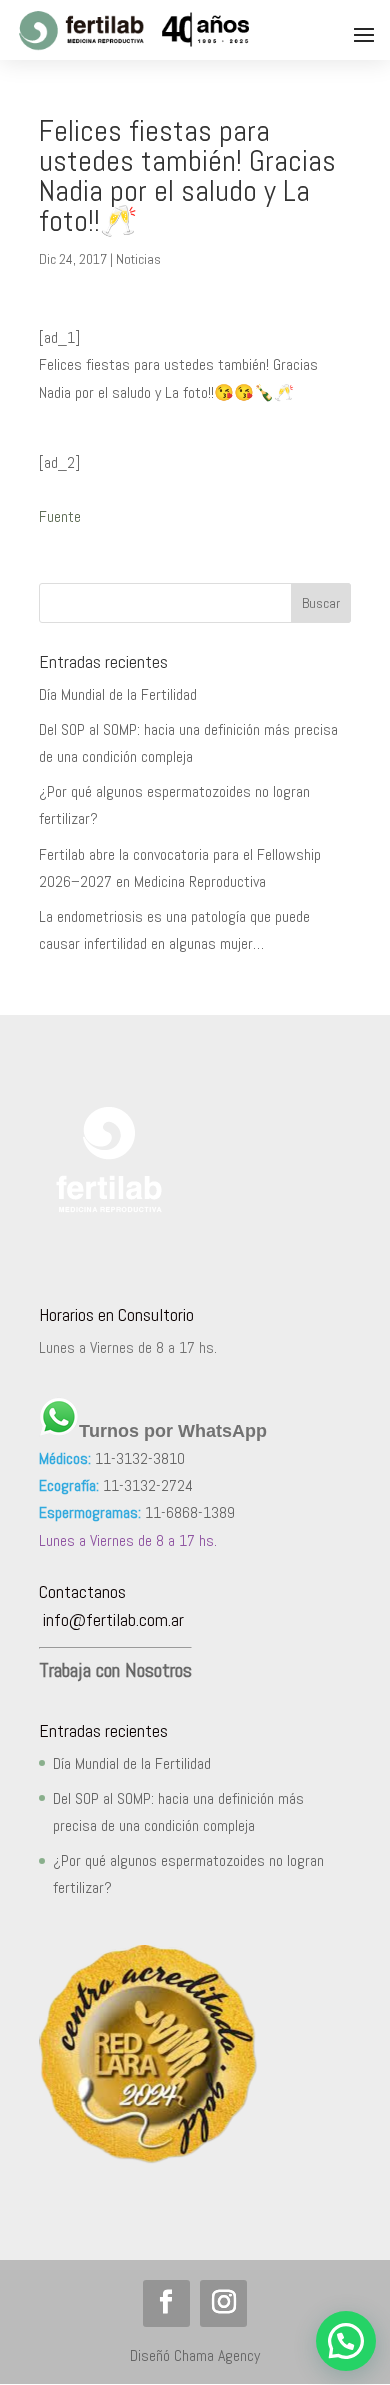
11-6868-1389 (190, 1512)
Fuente (60, 516)
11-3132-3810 (140, 1458)
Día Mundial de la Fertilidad (118, 694)
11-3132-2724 (148, 1485)
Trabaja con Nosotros (115, 1670)
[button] (346, 2341)
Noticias (138, 259)
